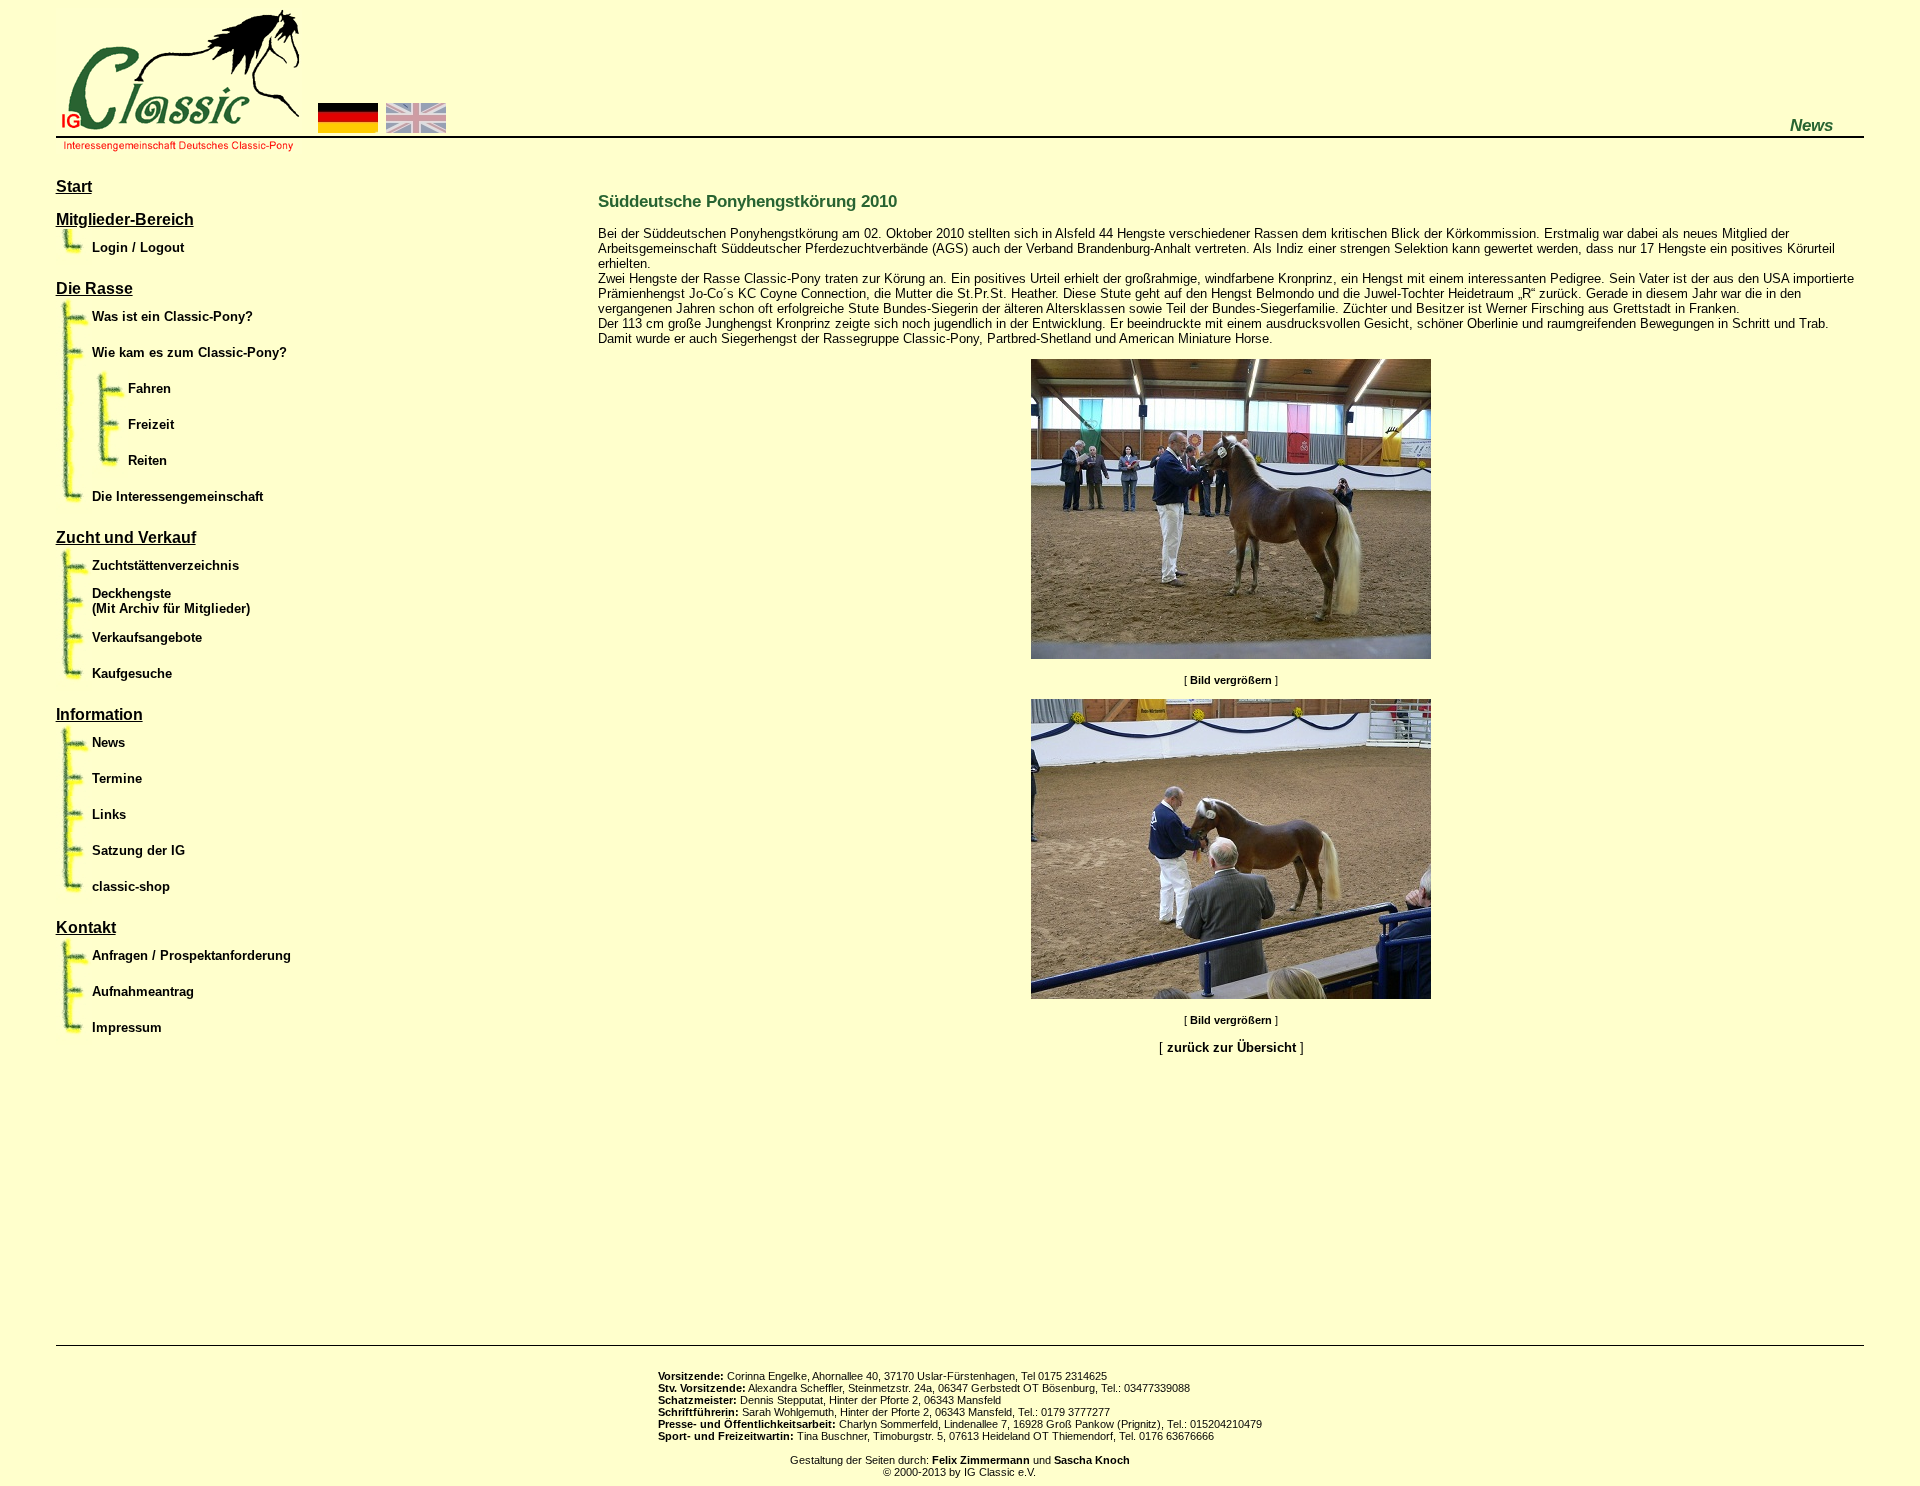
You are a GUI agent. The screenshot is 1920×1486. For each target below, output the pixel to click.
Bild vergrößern (1231, 680)
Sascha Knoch (1092, 1460)
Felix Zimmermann (981, 1460)
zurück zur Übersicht (1231, 1047)
